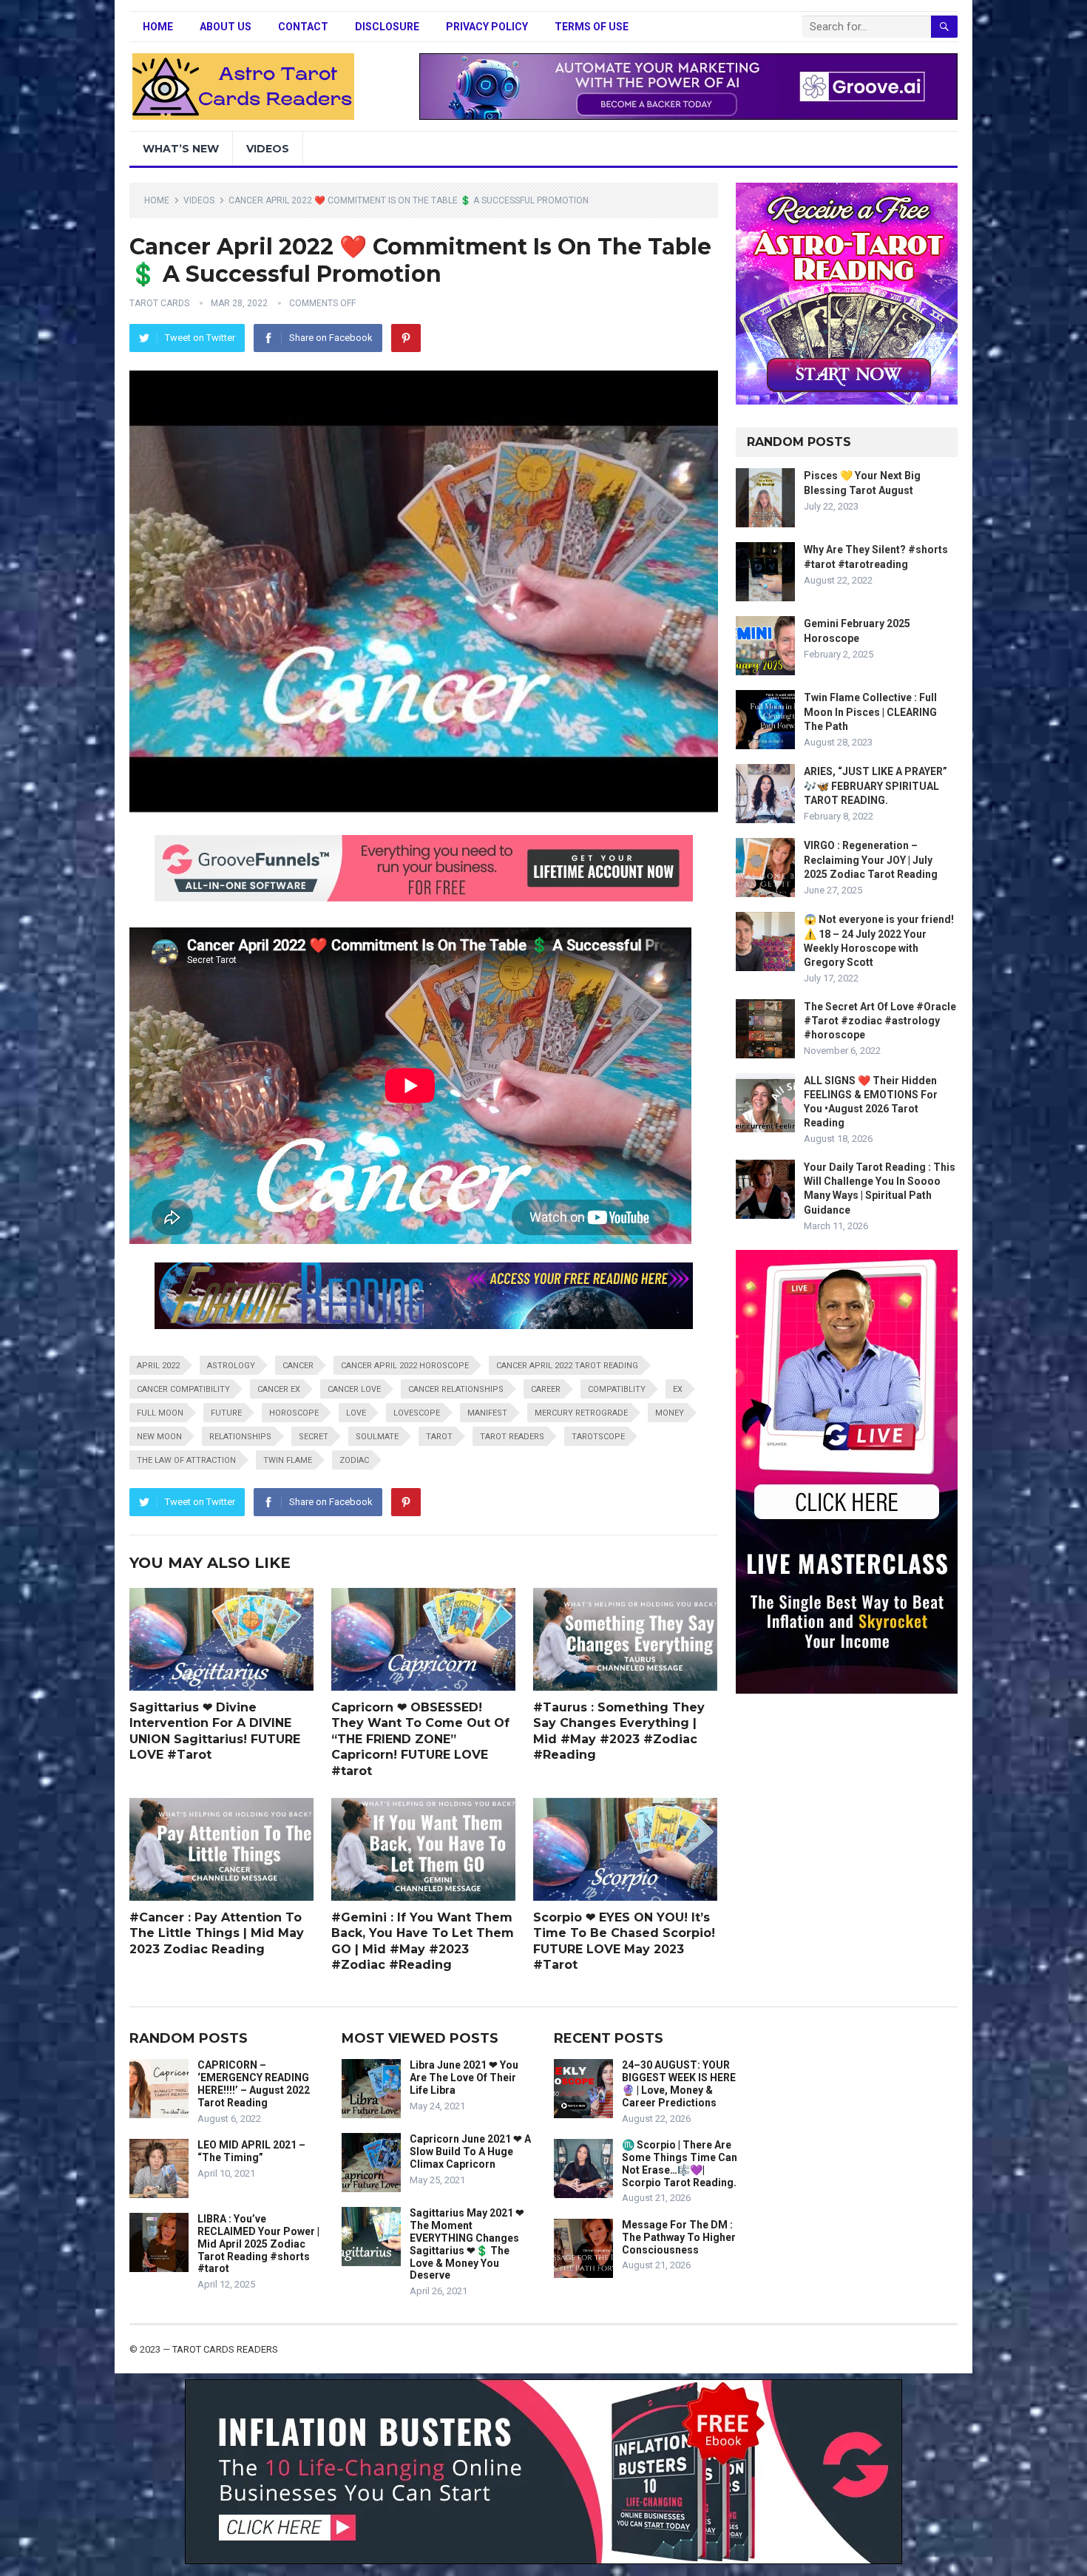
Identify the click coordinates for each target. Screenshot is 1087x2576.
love (356, 1413)
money (670, 1413)
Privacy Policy (487, 27)
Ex (678, 1389)
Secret (314, 1437)
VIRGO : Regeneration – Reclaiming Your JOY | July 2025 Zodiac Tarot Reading (871, 859)
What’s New (181, 149)
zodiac (354, 1460)
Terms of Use (592, 27)
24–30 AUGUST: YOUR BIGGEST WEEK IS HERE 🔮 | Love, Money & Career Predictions (679, 2083)
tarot (439, 1437)
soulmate (377, 1437)
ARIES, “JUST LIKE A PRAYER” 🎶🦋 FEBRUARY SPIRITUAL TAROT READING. (876, 785)
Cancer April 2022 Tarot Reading (567, 1366)
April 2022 (158, 1366)
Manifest (487, 1413)
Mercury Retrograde (581, 1413)
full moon (160, 1413)
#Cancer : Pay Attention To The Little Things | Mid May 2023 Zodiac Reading (217, 1933)
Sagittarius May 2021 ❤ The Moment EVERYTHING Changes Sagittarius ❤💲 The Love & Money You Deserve (467, 2244)
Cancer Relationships (456, 1389)
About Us (226, 27)
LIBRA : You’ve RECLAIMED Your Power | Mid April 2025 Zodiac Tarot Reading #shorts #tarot (258, 2244)
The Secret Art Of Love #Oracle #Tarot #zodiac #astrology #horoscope (880, 1021)
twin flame (288, 1460)
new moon (159, 1437)
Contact (303, 27)
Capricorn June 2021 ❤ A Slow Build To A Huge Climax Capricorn (470, 2151)
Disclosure (387, 27)
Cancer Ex (279, 1389)
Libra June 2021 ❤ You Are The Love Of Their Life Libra (464, 2078)
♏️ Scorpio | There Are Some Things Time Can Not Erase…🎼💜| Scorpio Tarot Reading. (680, 2163)
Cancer (298, 1366)
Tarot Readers (512, 1437)
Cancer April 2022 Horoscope (405, 1366)
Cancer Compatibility (183, 1389)
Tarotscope (598, 1437)
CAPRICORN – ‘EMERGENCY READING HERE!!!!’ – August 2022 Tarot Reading (254, 2083)
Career (546, 1389)
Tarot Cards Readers (225, 2349)
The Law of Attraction (186, 1460)
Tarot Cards (159, 303)
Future (226, 1413)
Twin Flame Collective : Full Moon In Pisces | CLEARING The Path (870, 711)
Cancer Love (354, 1389)
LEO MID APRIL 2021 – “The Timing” (251, 2151)
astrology (231, 1366)
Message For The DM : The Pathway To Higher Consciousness (679, 2237)
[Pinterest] (406, 338)
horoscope (294, 1413)
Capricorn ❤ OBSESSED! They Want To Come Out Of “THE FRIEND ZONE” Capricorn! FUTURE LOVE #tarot (420, 1739)
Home (158, 27)
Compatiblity (617, 1389)
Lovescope (417, 1413)
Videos (268, 149)
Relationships (240, 1437)
